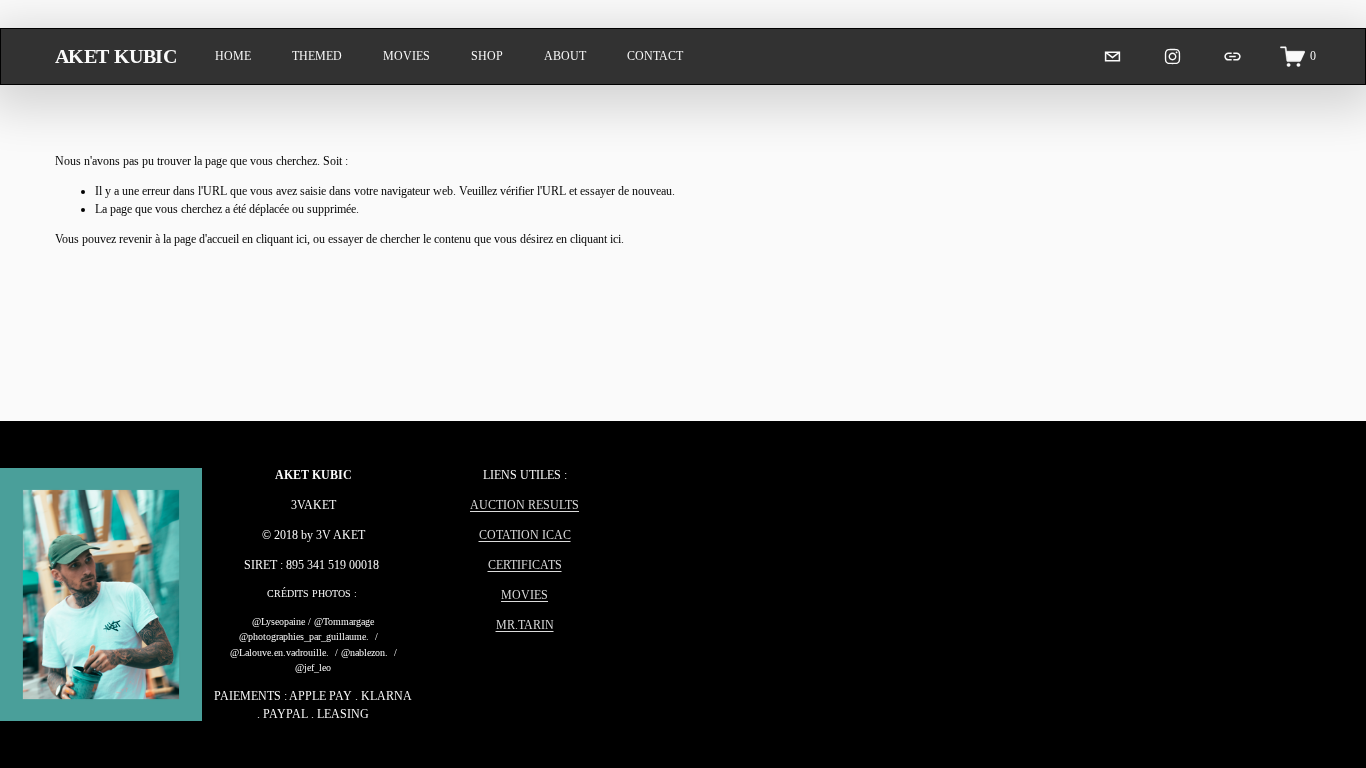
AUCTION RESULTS (524, 505)
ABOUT (565, 56)
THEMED (317, 56)
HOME (233, 56)
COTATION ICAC (525, 535)
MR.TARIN (525, 625)
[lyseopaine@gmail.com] (1112, 56)
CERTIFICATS (525, 565)
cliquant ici (281, 239)
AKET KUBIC (116, 56)
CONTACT (655, 56)
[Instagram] (1172, 56)
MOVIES (406, 56)
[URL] (1232, 56)
